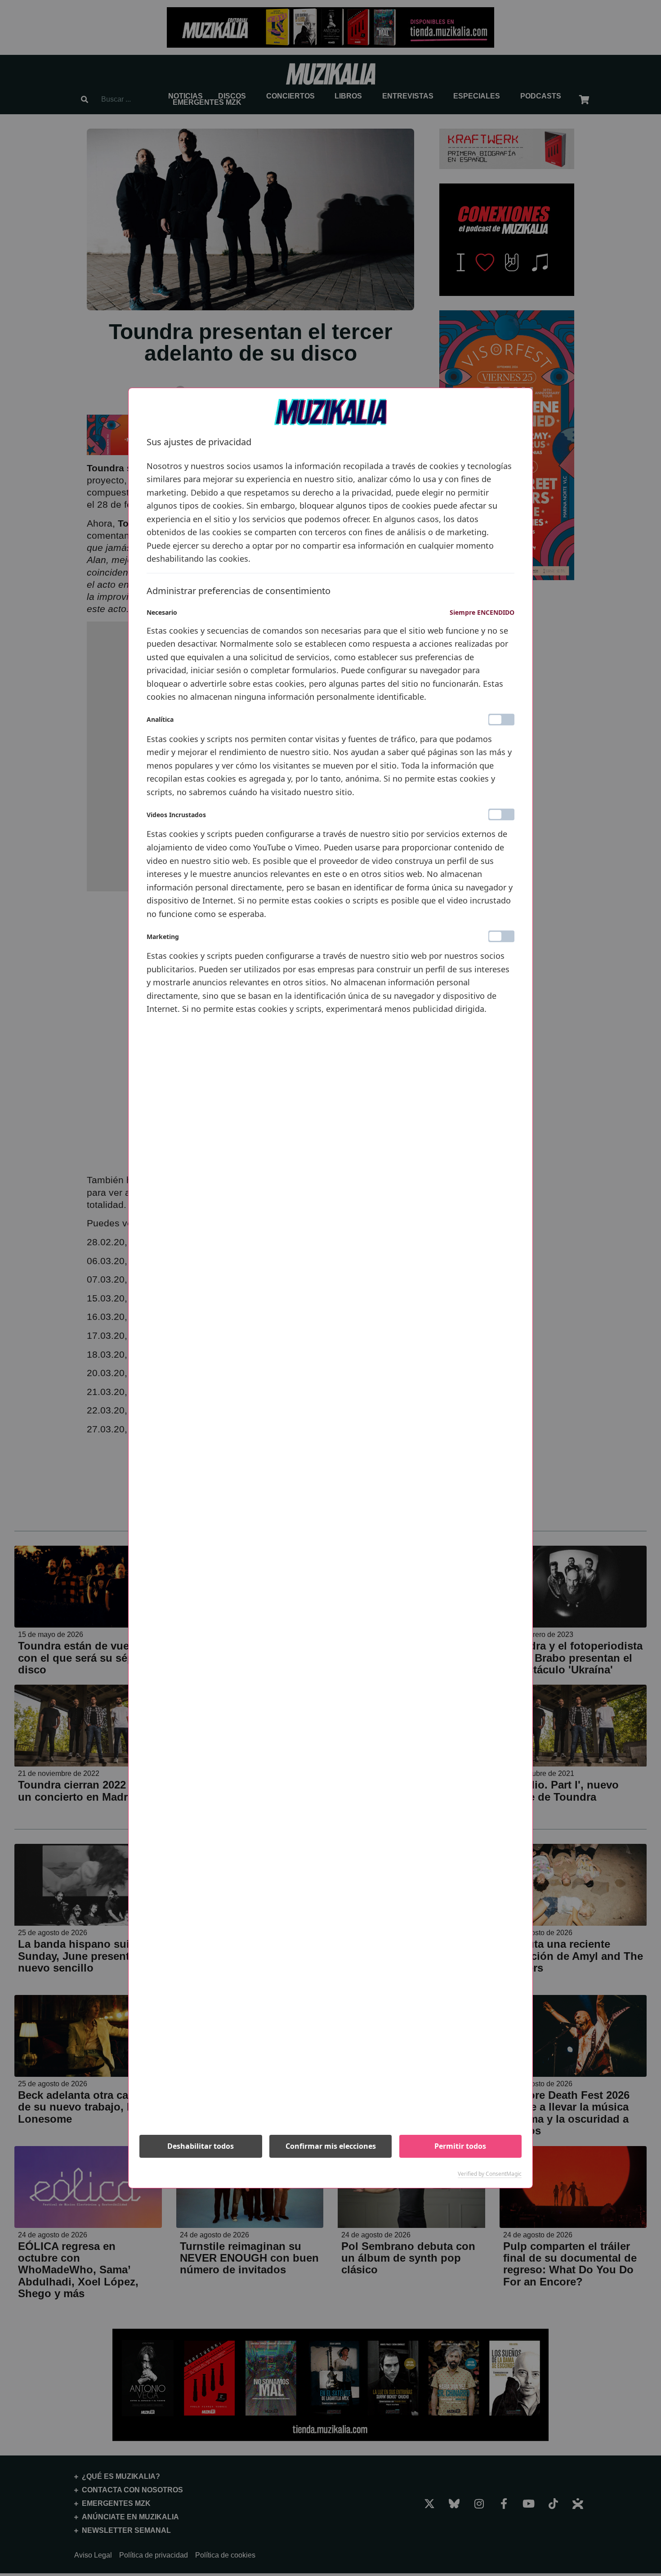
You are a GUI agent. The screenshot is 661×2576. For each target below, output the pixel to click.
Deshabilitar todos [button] (201, 2146)
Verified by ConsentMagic (490, 2174)
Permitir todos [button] (460, 2146)
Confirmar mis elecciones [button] (331, 2146)
